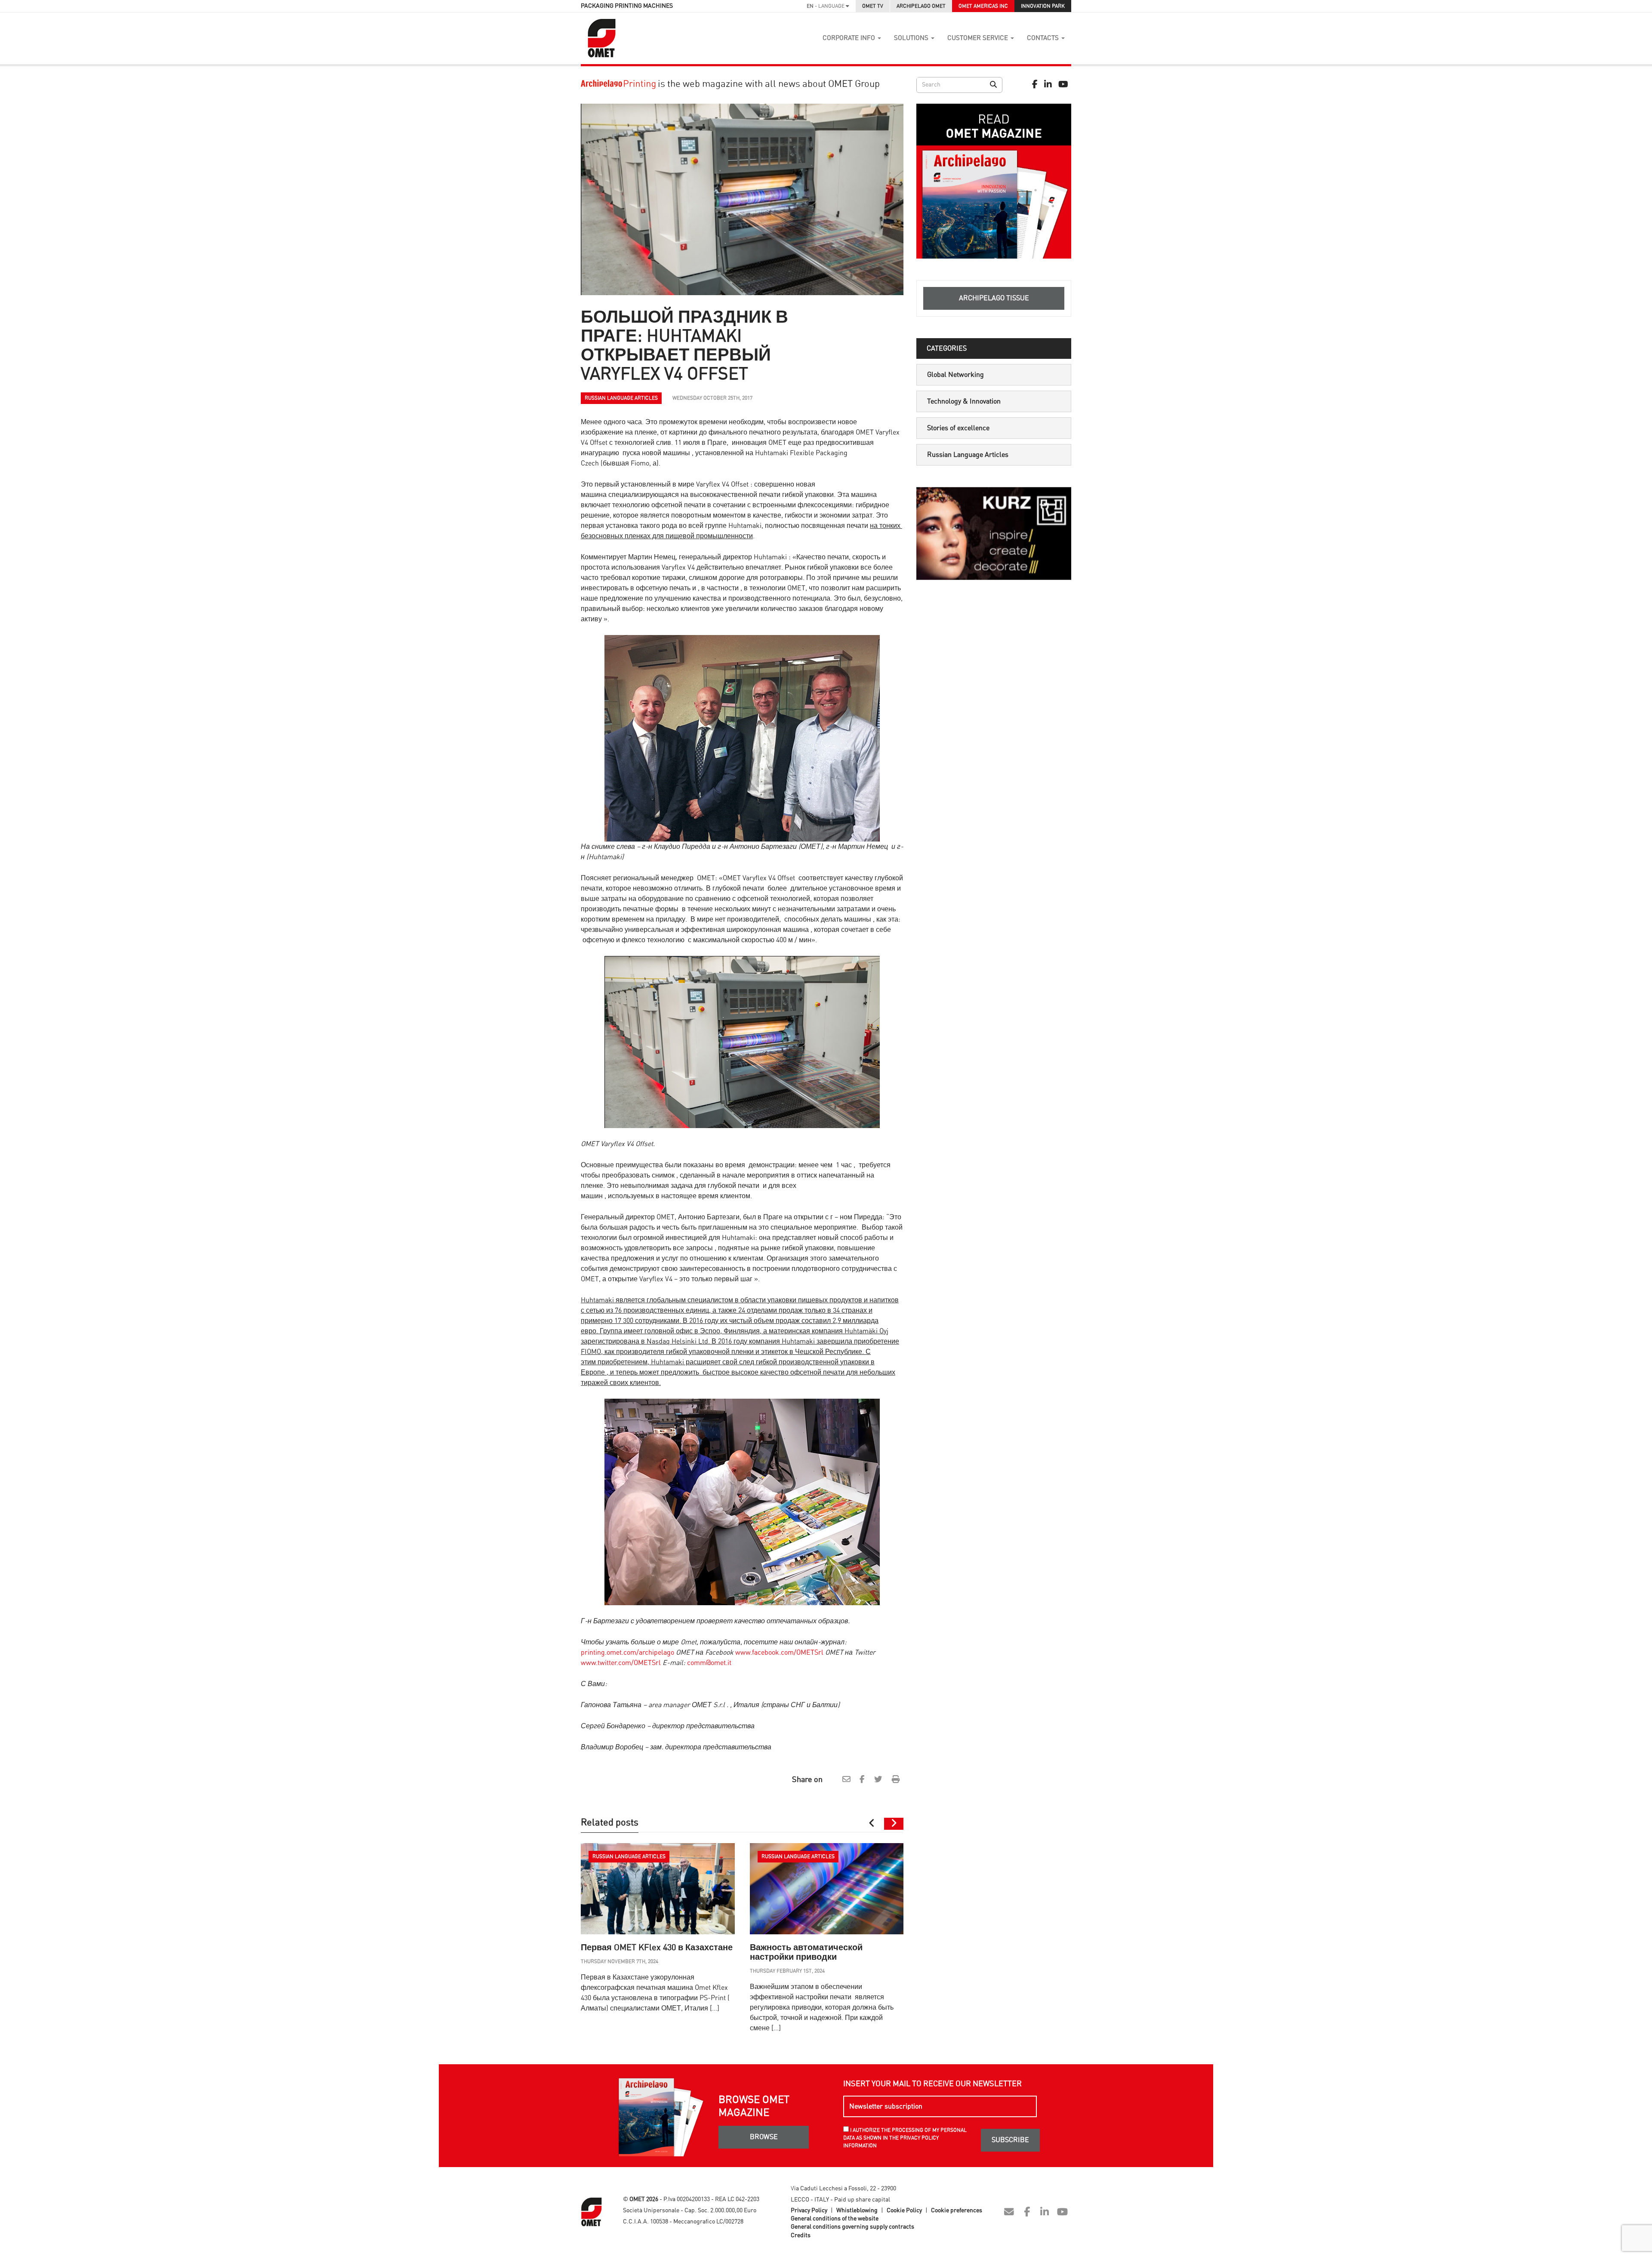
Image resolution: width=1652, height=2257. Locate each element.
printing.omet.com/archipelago (627, 1653)
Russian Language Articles (968, 455)
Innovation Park (1043, 6)
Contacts (1044, 38)
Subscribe (1010, 2140)
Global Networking (955, 375)
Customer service (979, 38)
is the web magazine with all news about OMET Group (768, 84)
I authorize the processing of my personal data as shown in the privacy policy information (905, 2138)
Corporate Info (850, 38)
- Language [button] (826, 6)
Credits (801, 2235)
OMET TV (873, 6)
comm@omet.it (709, 1663)
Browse (764, 2137)
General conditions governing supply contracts (852, 2227)
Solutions (912, 38)
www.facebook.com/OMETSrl (779, 1653)
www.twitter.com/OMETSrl (621, 1663)
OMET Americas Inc (983, 6)
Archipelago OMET (921, 6)
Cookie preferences (957, 2211)
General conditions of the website (835, 2219)
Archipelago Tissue (994, 298)
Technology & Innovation (964, 401)
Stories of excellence (958, 428)
